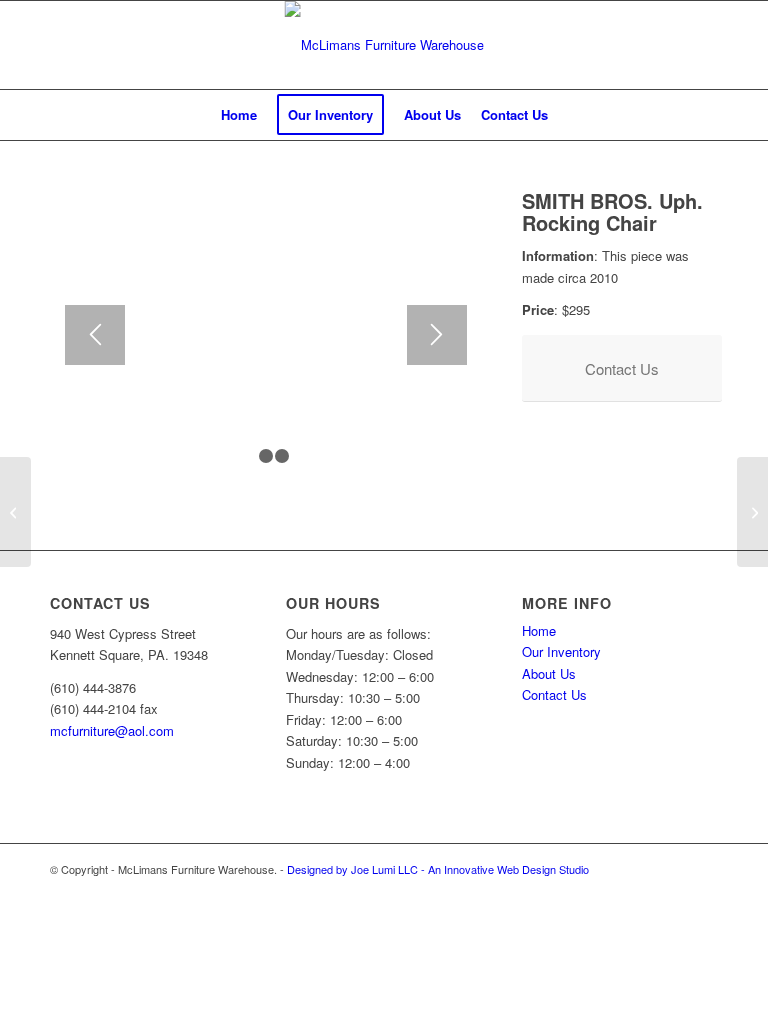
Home (539, 630)
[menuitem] (239, 115)
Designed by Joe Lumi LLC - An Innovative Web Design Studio (438, 869)
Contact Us (554, 694)
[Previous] (95, 335)
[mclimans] (384, 45)
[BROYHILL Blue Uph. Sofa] (752, 512)
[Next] (437, 335)
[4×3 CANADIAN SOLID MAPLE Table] (15, 512)
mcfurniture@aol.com (112, 730)
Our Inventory (561, 651)
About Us (549, 673)
